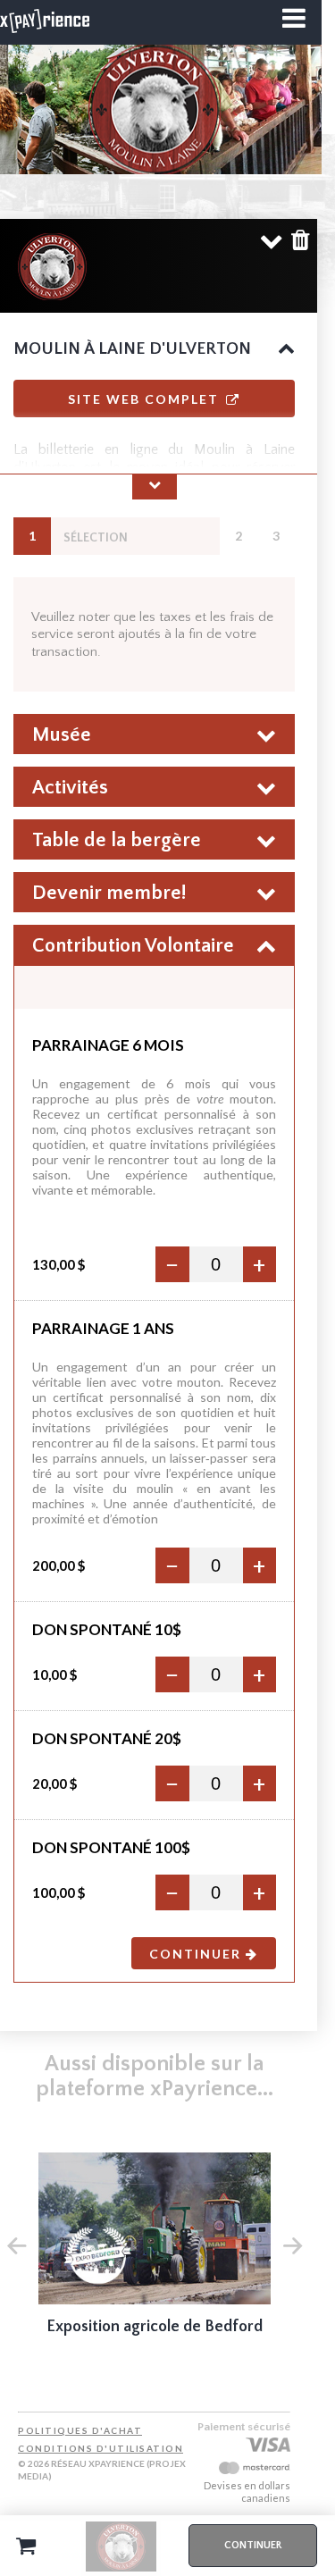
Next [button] (292, 2244)
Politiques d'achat (80, 2430)
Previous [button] (16, 2244)
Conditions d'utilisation (100, 2448)
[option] (155, 2257)
